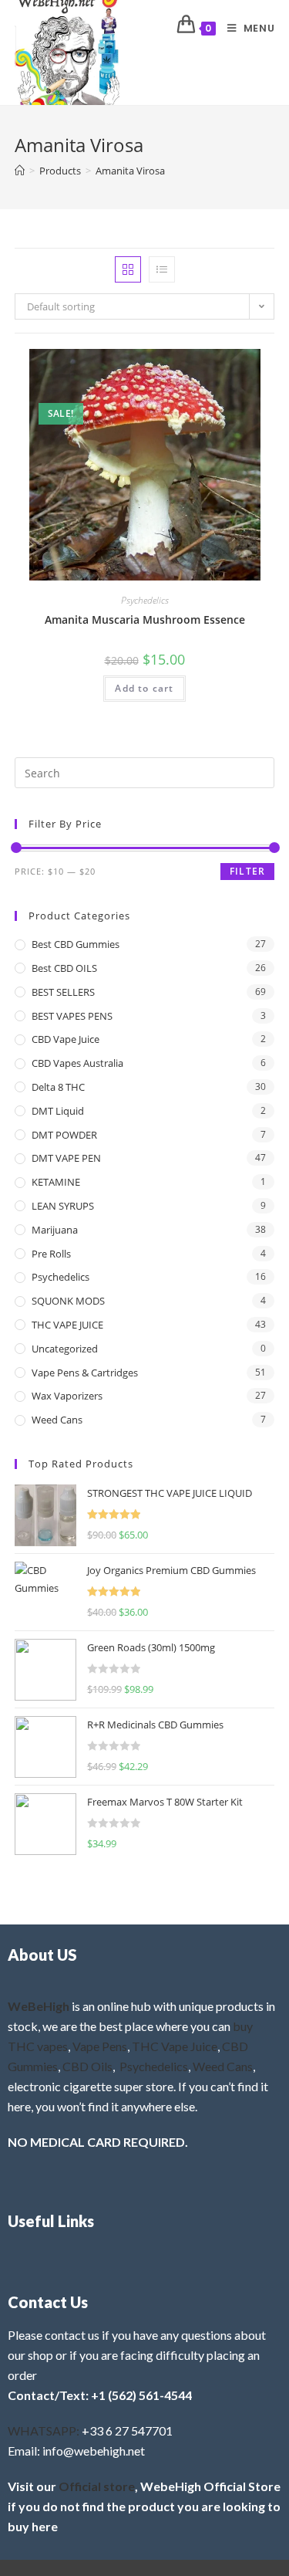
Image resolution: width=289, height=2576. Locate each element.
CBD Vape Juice (66, 1039)
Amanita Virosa (130, 171)
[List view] (162, 269)
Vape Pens (100, 2046)
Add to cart (144, 688)
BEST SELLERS (63, 992)
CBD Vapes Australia (77, 1063)
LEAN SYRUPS (63, 1206)
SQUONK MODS (68, 1301)
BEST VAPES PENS (72, 1016)
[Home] (20, 171)
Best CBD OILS (64, 968)
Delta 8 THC (58, 1087)
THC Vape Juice (175, 2046)
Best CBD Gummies (76, 944)
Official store (97, 2486)
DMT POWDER (64, 1135)
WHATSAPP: (44, 2430)
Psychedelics (145, 600)
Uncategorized (65, 1349)
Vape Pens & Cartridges (85, 1373)
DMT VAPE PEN (66, 1158)
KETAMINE (56, 1182)
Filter (247, 871)
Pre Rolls (51, 1254)
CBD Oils (87, 2066)
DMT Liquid (58, 1111)
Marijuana (55, 1230)
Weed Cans (57, 1420)
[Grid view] (128, 269)
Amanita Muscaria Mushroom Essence (145, 619)
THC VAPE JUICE (67, 1325)
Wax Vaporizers (67, 1396)
